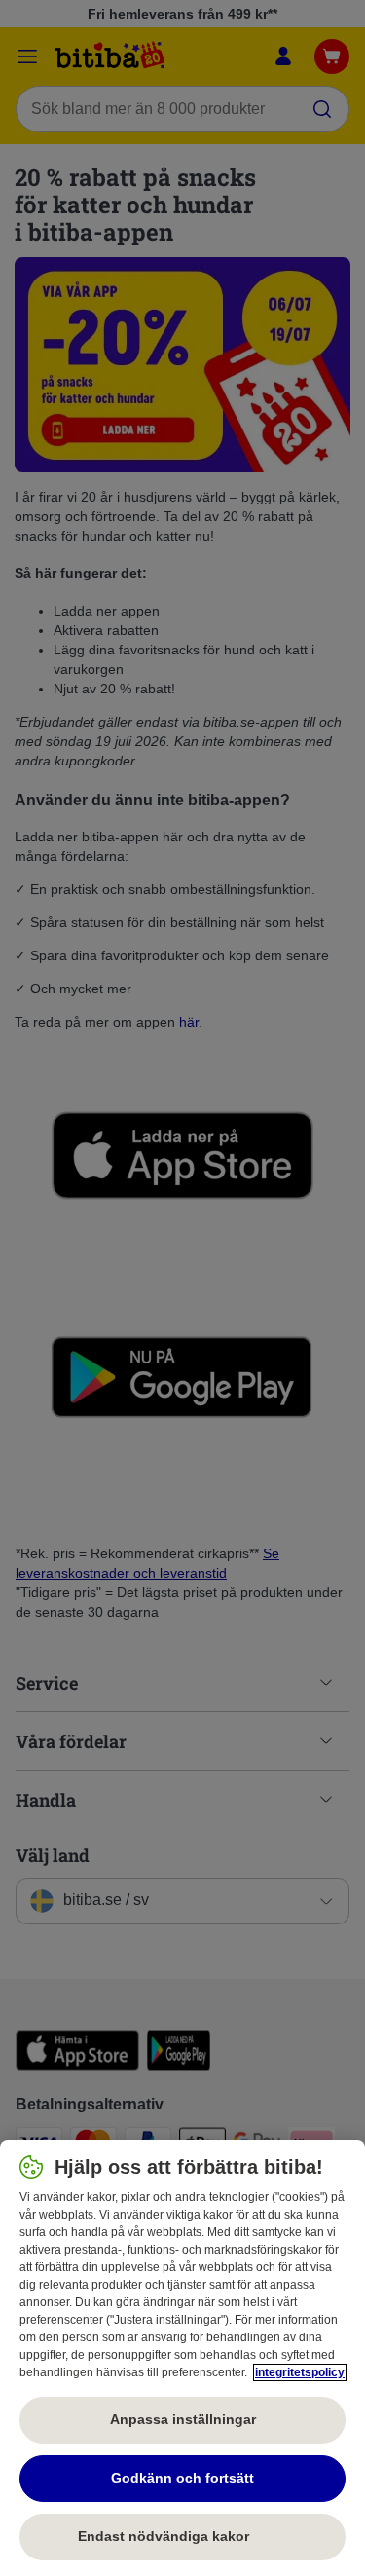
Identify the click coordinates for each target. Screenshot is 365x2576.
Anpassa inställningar (183, 2419)
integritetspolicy (300, 2372)
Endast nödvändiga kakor (183, 2536)
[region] (182, 2358)
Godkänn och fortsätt (182, 2478)
